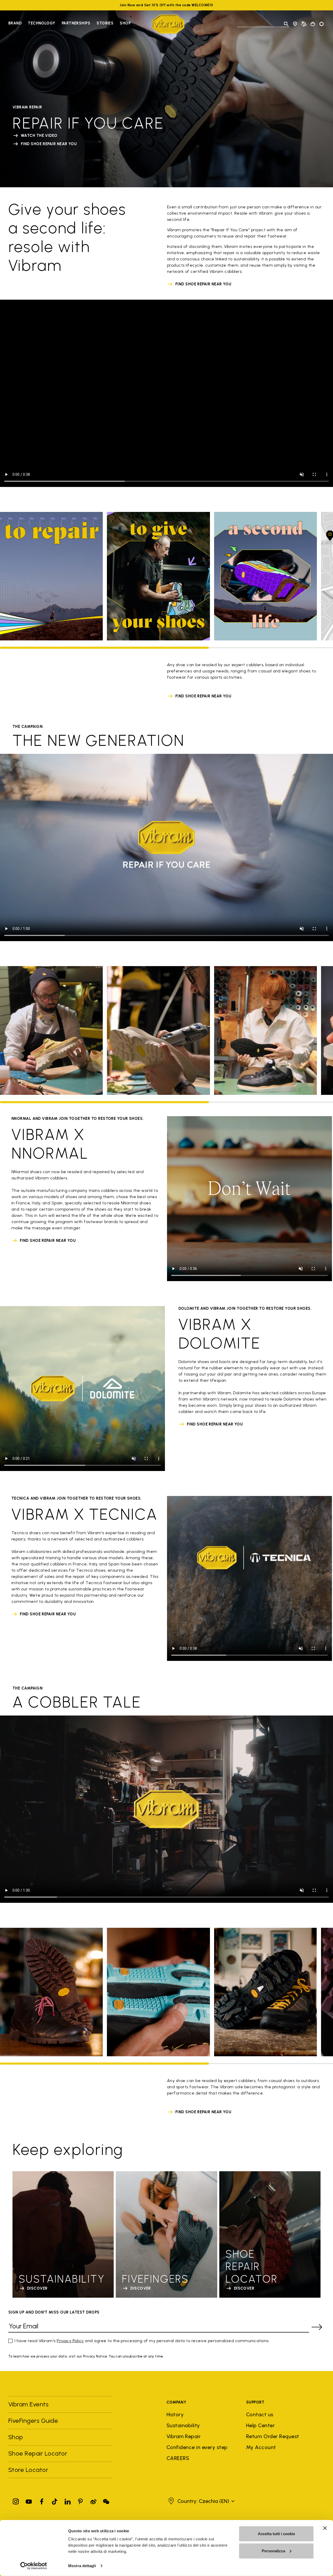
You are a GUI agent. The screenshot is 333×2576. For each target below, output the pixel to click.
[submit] (317, 2327)
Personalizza (273, 2551)
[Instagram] (16, 2500)
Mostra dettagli (82, 2566)
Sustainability (183, 2425)
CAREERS (178, 2458)
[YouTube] (29, 2500)
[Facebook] (42, 2500)
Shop (125, 23)
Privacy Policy (70, 2341)
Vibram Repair (184, 2436)
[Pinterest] (80, 2500)
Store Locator (28, 2470)
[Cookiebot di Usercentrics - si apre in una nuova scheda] (34, 2566)
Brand (15, 23)
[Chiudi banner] (325, 2528)
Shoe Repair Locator (38, 2453)
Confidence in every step (197, 2447)
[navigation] (69, 24)
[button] (201, 2501)
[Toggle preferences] (322, 24)
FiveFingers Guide (34, 2421)
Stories (105, 23)
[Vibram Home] (168, 24)
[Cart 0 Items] (313, 24)
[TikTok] (55, 2500)
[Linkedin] (68, 2500)
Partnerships (76, 23)
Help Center (260, 2425)
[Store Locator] (295, 24)
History (175, 2414)
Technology (42, 23)
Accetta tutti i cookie (276, 2534)
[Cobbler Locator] (304, 24)
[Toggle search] (286, 24)
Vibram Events (28, 2404)
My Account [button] (261, 2447)
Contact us (260, 2414)
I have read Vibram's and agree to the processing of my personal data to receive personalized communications (142, 2341)
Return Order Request (273, 2436)
